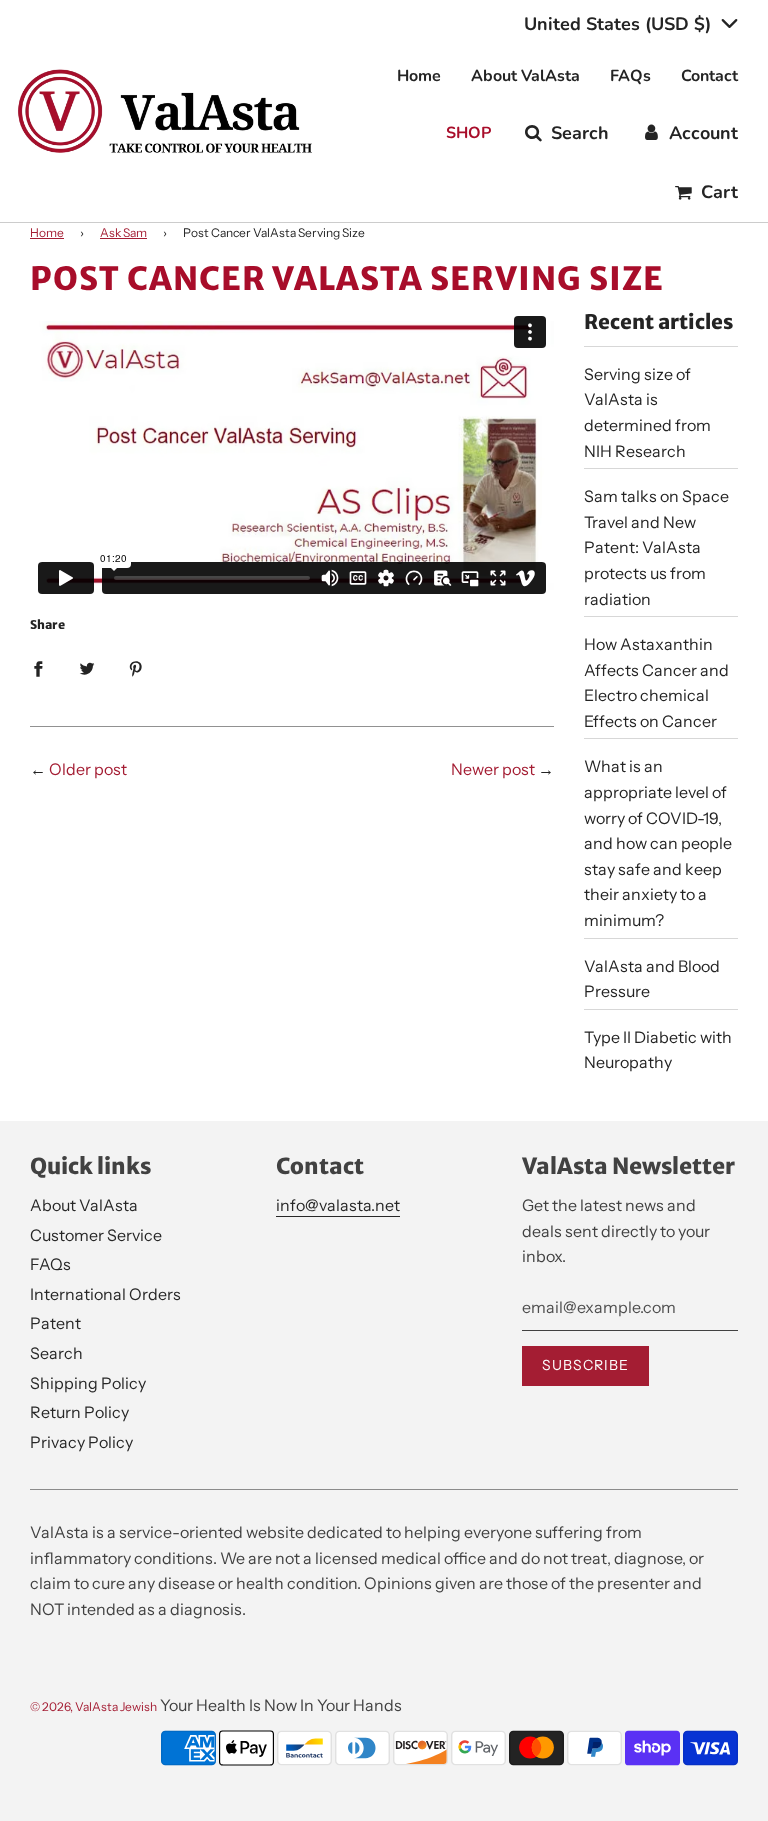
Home (419, 76)
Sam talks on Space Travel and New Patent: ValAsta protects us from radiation (656, 547)
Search (56, 1353)
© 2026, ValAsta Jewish (93, 1706)
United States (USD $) (620, 24)
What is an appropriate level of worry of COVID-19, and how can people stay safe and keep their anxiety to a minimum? (658, 843)
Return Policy (79, 1412)
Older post (88, 769)
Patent (55, 1323)
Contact (709, 76)
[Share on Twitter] (87, 668)
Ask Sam (123, 232)
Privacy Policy (81, 1442)
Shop (468, 133)
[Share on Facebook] (38, 668)
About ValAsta (525, 76)
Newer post (493, 769)
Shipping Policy (88, 1383)
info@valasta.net (338, 1205)
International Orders (105, 1294)
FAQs (630, 76)
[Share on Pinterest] (136, 668)
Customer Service (96, 1235)
